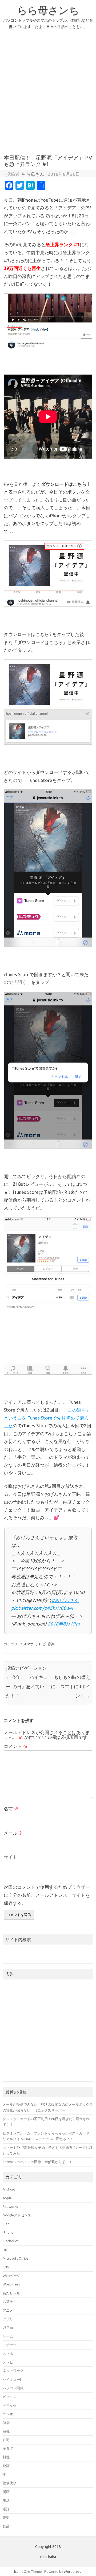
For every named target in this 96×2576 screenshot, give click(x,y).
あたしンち (11, 2293)
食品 (6, 2526)
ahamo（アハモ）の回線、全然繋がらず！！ (37, 2162)
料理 (6, 2457)
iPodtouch (11, 2241)
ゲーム (8, 2336)
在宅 (6, 2440)
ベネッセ (10, 2405)
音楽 (51, 1644)
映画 (6, 2466)
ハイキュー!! (12, 2379)
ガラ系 (8, 2327)
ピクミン (10, 2397)
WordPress (11, 2284)
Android (9, 2189)
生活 (6, 2500)
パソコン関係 (13, 2388)
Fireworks (10, 2207)
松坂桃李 (10, 2483)
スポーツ (10, 2345)
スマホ (28, 1644)
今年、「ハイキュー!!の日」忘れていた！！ (27, 1686)
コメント (16, 1746)
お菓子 (8, 2301)
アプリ (8, 2319)
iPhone (8, 2232)
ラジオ (8, 2414)
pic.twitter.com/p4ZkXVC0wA (42, 1608)
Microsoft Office (15, 2258)
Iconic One (22, 2571)
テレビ (41, 1644)
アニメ (8, 2310)
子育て (8, 2448)
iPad (6, 2224)
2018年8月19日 (64, 1624)
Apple (7, 2198)
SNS (6, 2267)
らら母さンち (48, 10)
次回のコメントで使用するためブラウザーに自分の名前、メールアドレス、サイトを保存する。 (47, 1895)
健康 (6, 2423)
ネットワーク (13, 2371)
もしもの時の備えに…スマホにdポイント (71, 1686)
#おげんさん (65, 1600)
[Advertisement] (48, 95)
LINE (6, 2250)
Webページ (11, 2276)
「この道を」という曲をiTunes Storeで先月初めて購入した (47, 1418)
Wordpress (72, 2571)
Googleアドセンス (17, 2215)
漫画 (6, 2492)
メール (13, 1833)
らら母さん (33, 174)
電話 (6, 2509)
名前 (11, 1809)
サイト (11, 1857)
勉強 (6, 2431)
